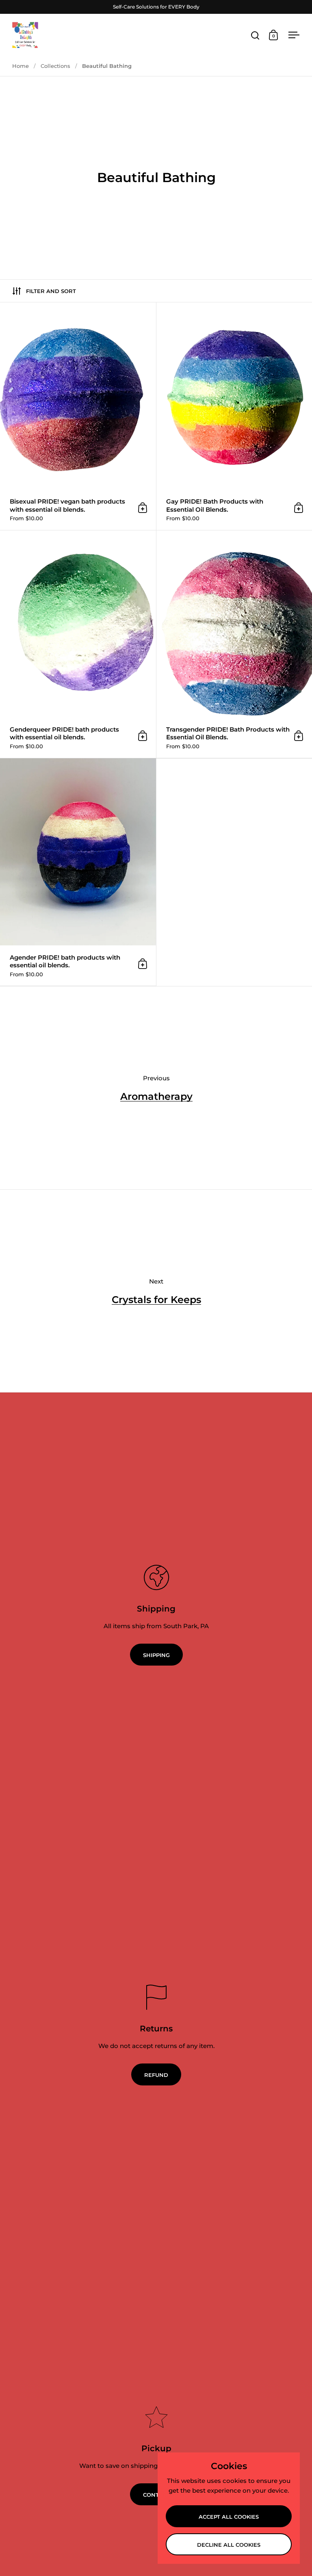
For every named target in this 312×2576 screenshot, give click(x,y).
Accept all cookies (229, 2517)
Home (21, 66)
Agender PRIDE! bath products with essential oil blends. (78, 872)
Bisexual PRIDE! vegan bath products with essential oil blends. (78, 416)
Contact (156, 2495)
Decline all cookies (229, 2545)
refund (156, 2075)
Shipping (156, 1655)
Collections (55, 66)
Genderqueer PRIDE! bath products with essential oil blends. (78, 644)
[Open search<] (255, 35)
